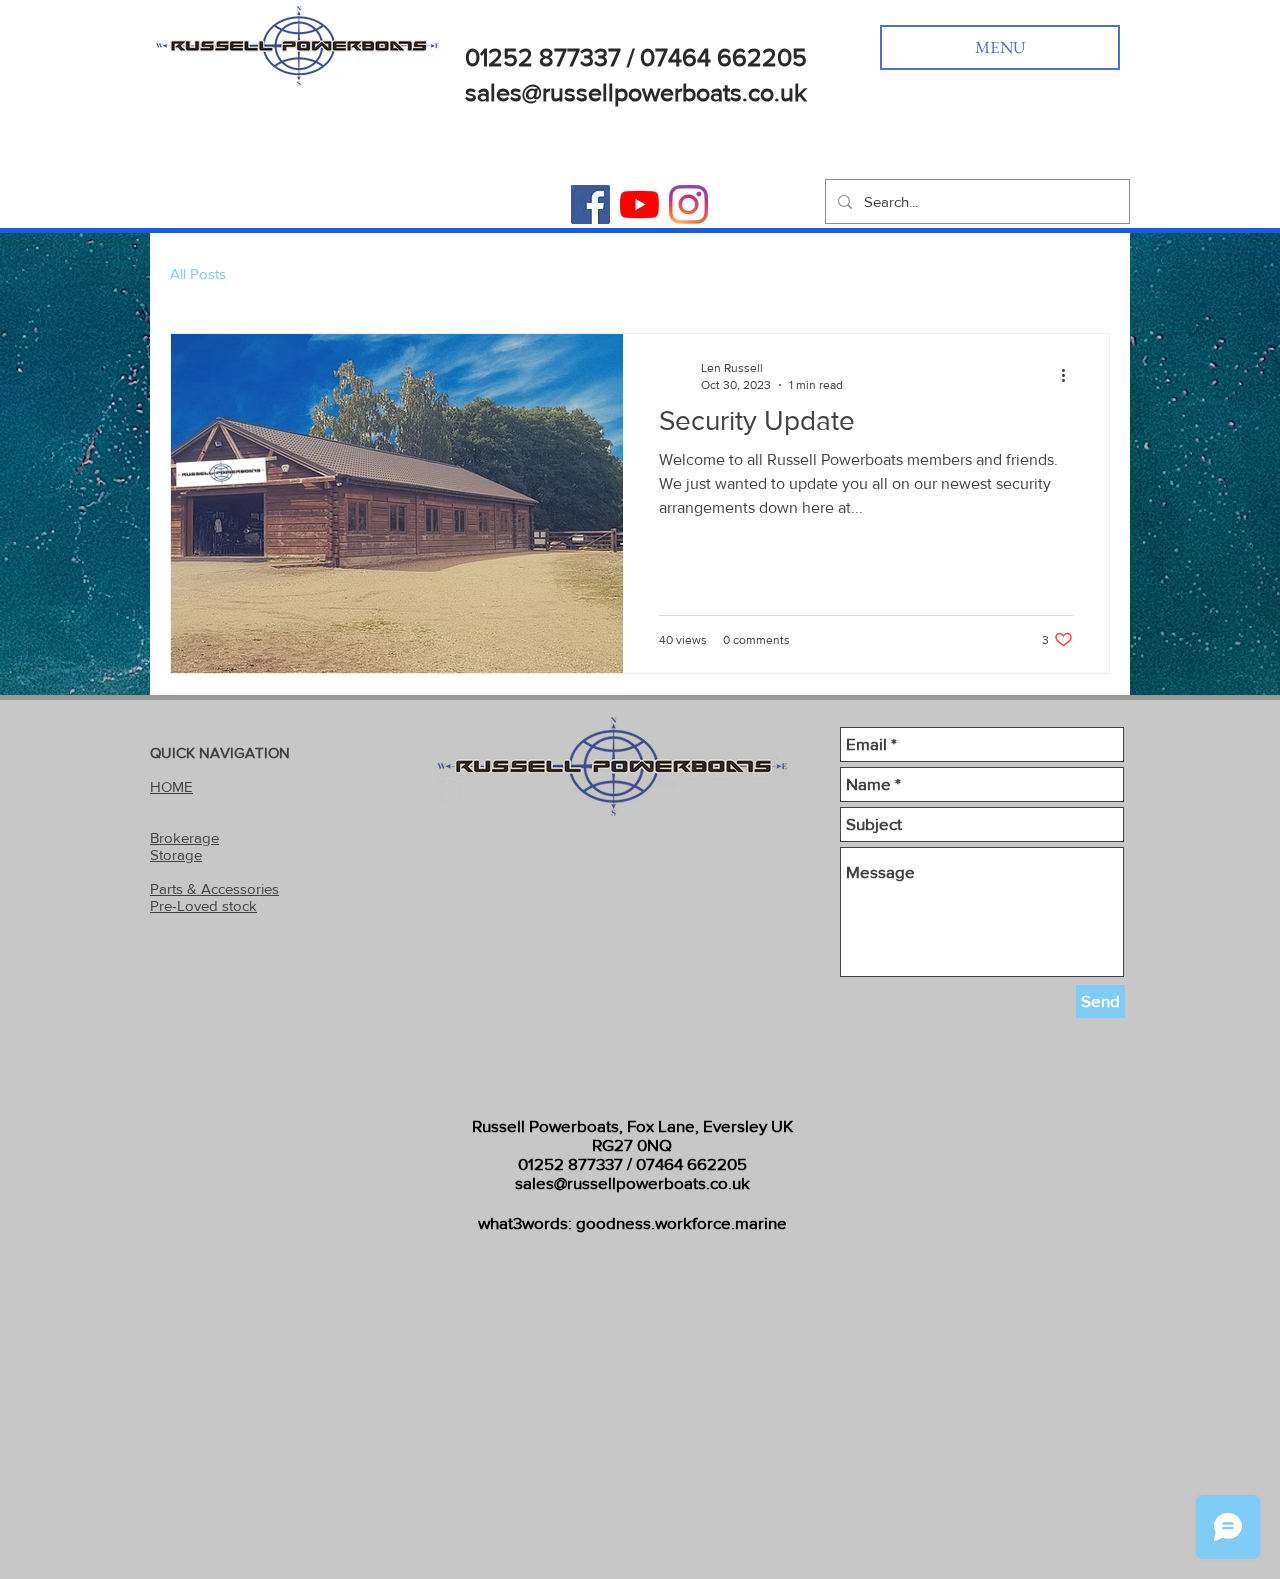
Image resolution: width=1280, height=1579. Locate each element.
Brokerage (184, 837)
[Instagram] (688, 204)
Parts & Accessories (214, 888)
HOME (171, 786)
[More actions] (1070, 375)
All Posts (198, 273)
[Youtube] (639, 204)
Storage (176, 854)
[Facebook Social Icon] (590, 204)
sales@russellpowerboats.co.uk (632, 1182)
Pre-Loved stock (203, 905)
